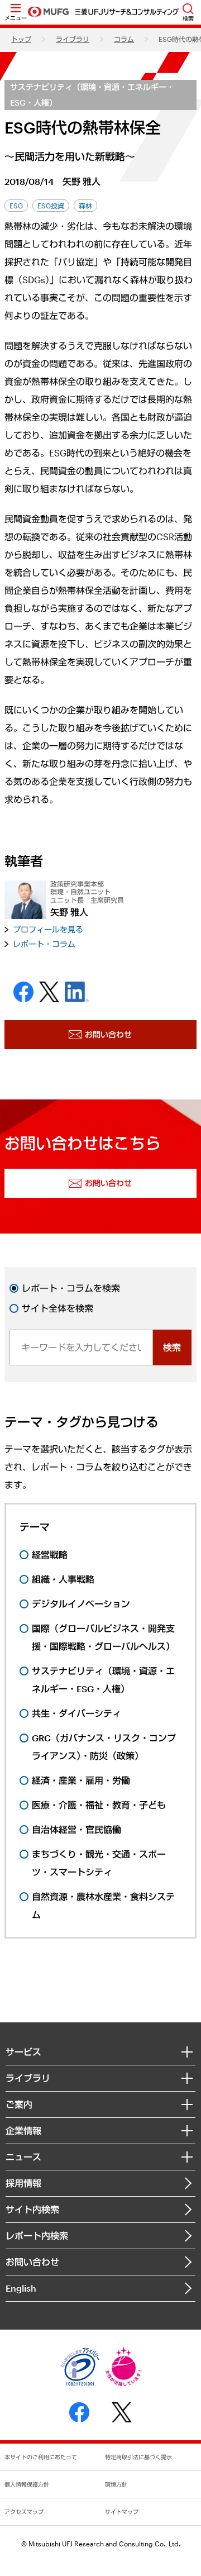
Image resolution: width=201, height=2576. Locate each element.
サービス (23, 2052)
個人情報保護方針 (27, 2484)
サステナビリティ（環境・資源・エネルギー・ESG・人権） (92, 95)
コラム (124, 39)
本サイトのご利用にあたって (41, 2457)
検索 (172, 1347)
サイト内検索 (32, 2209)
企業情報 (23, 2130)
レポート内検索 (37, 2235)
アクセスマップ (24, 2512)
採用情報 (23, 2183)
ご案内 (19, 2104)
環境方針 (116, 2484)
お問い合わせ (32, 2262)
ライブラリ (73, 39)
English (21, 2288)
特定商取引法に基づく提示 (138, 2457)
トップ (21, 39)
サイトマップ (122, 2512)
